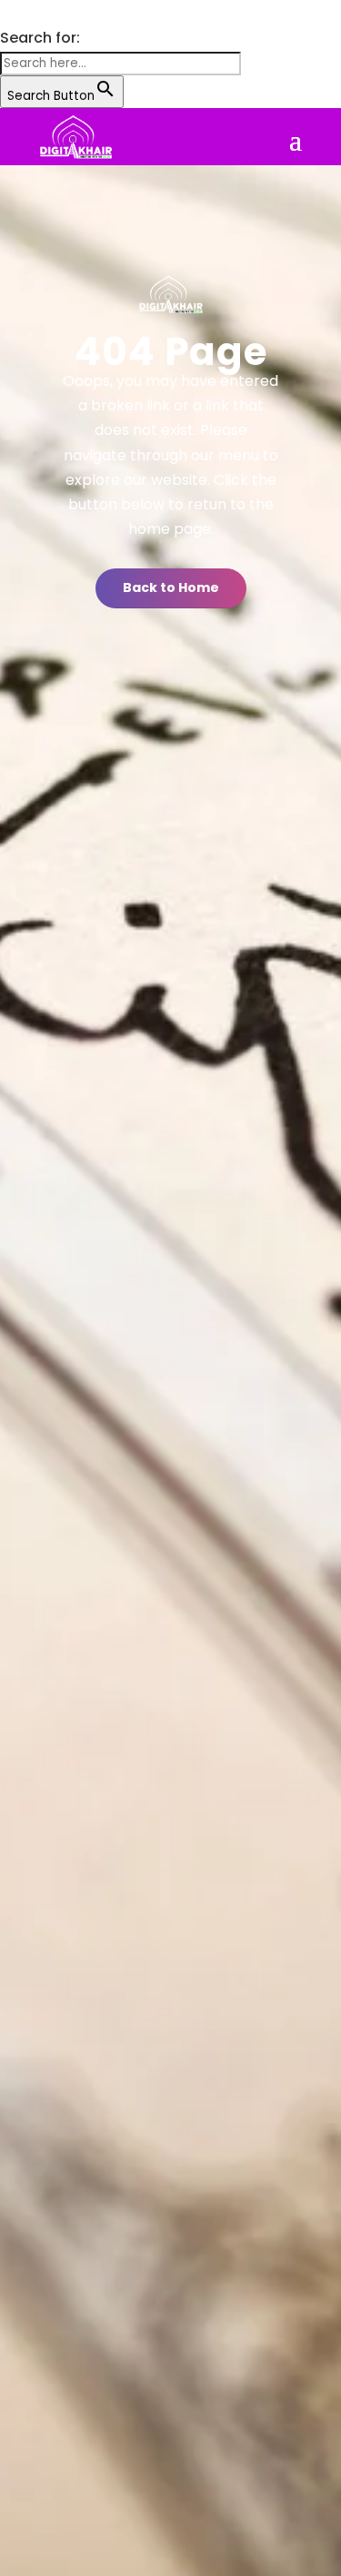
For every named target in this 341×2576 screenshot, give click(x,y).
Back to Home (171, 587)
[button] (9, 13)
